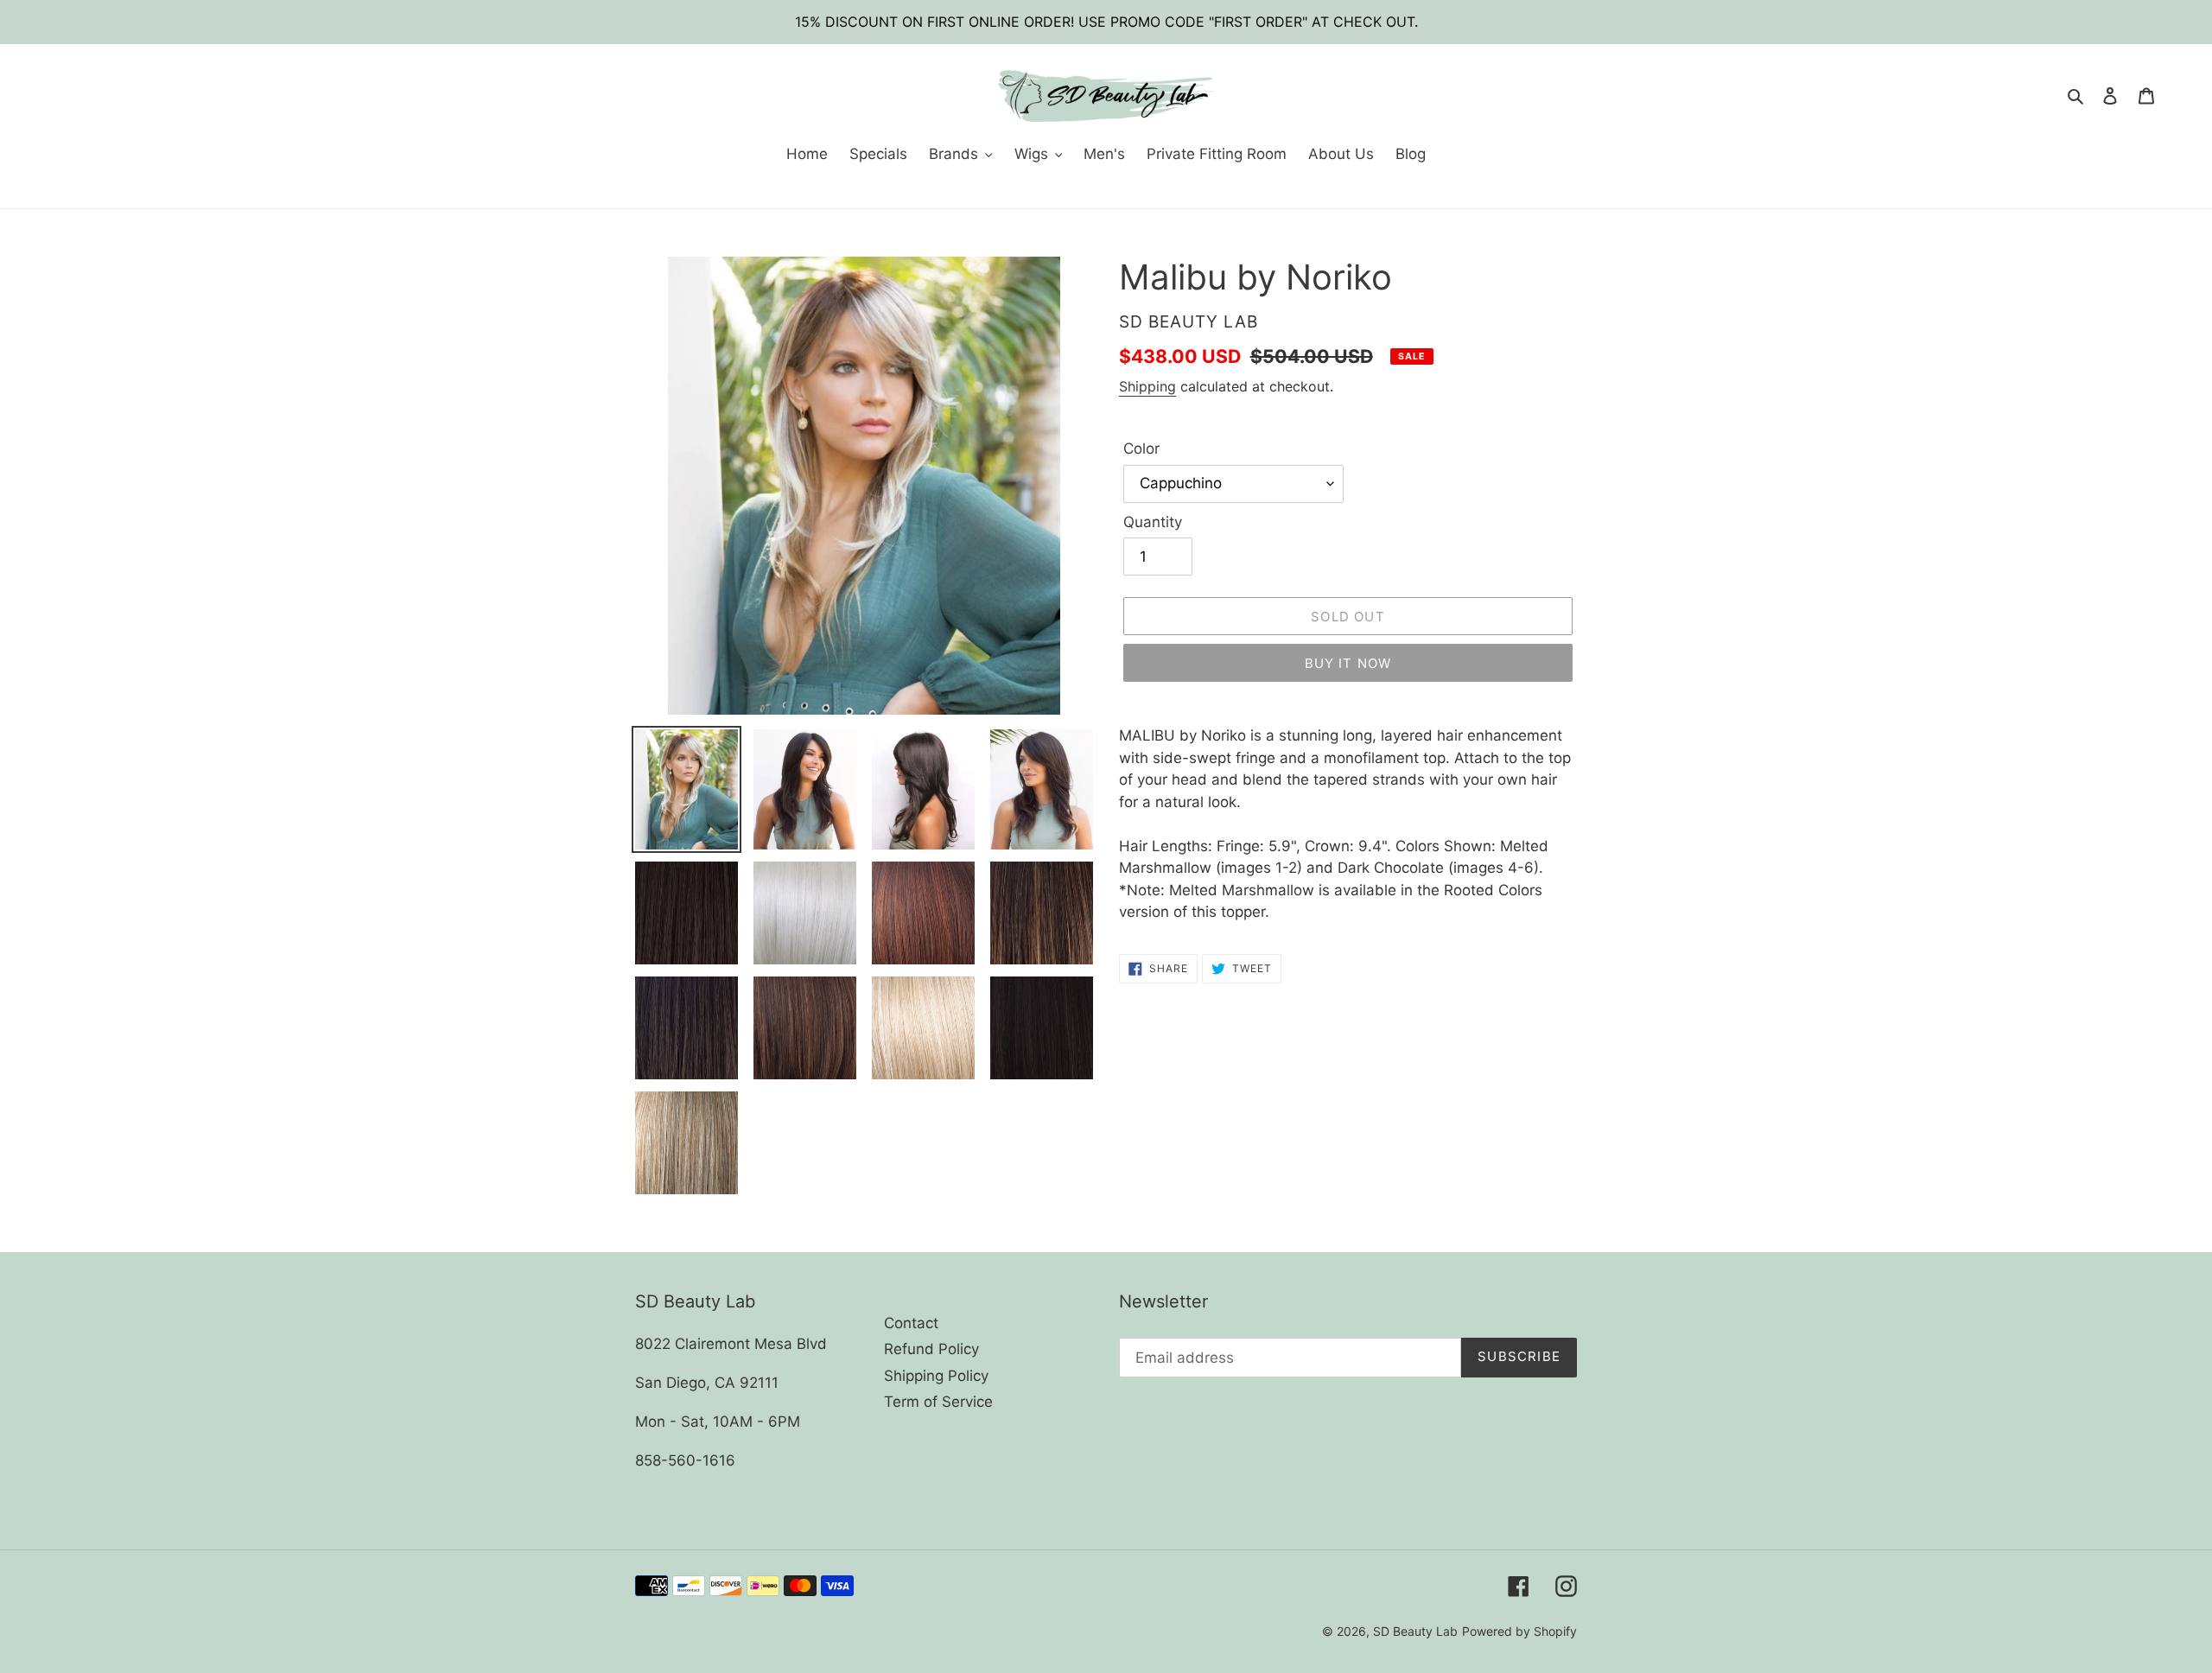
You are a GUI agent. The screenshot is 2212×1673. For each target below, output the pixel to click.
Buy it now (1348, 663)
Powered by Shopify (1519, 1631)
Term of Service (938, 1402)
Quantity (1153, 522)
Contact (911, 1323)
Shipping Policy (936, 1376)
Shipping (1147, 386)
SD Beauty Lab (1415, 1631)
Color (1141, 448)
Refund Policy (931, 1349)
